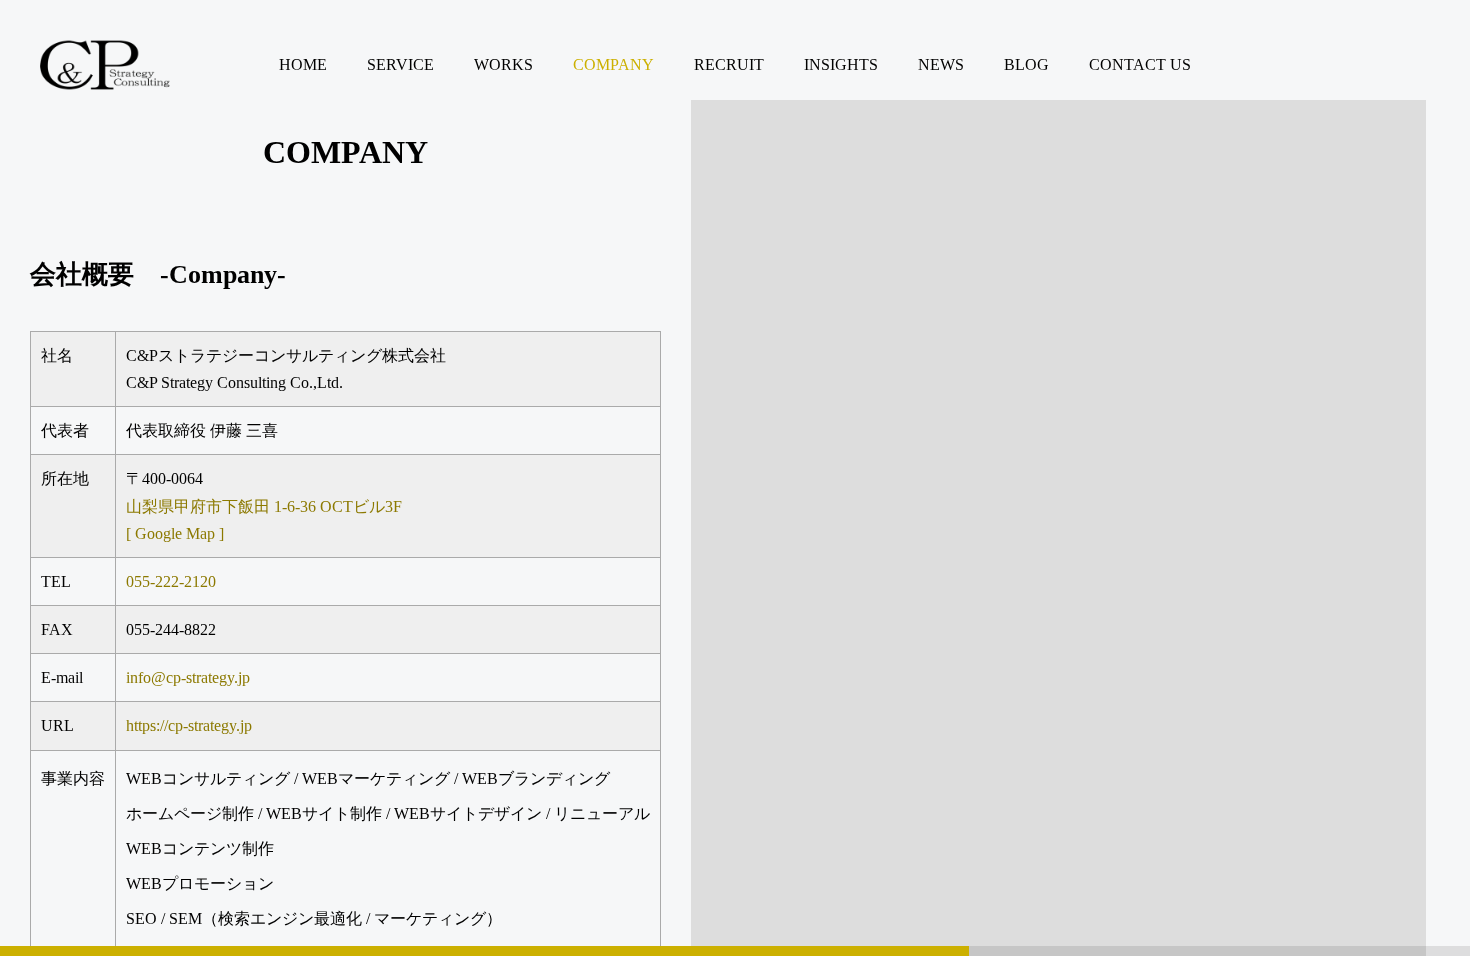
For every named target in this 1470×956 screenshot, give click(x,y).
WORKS (503, 64)
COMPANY (613, 64)
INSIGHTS (841, 64)
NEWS (941, 64)
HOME (303, 64)
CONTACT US (1140, 64)
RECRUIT (729, 64)
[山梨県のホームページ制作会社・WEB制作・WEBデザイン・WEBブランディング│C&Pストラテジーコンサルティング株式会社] (105, 65)
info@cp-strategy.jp (188, 677)
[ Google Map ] (175, 533)
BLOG (1026, 64)
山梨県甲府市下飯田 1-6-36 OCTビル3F (264, 506)
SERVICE (400, 64)
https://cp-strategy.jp (189, 725)
